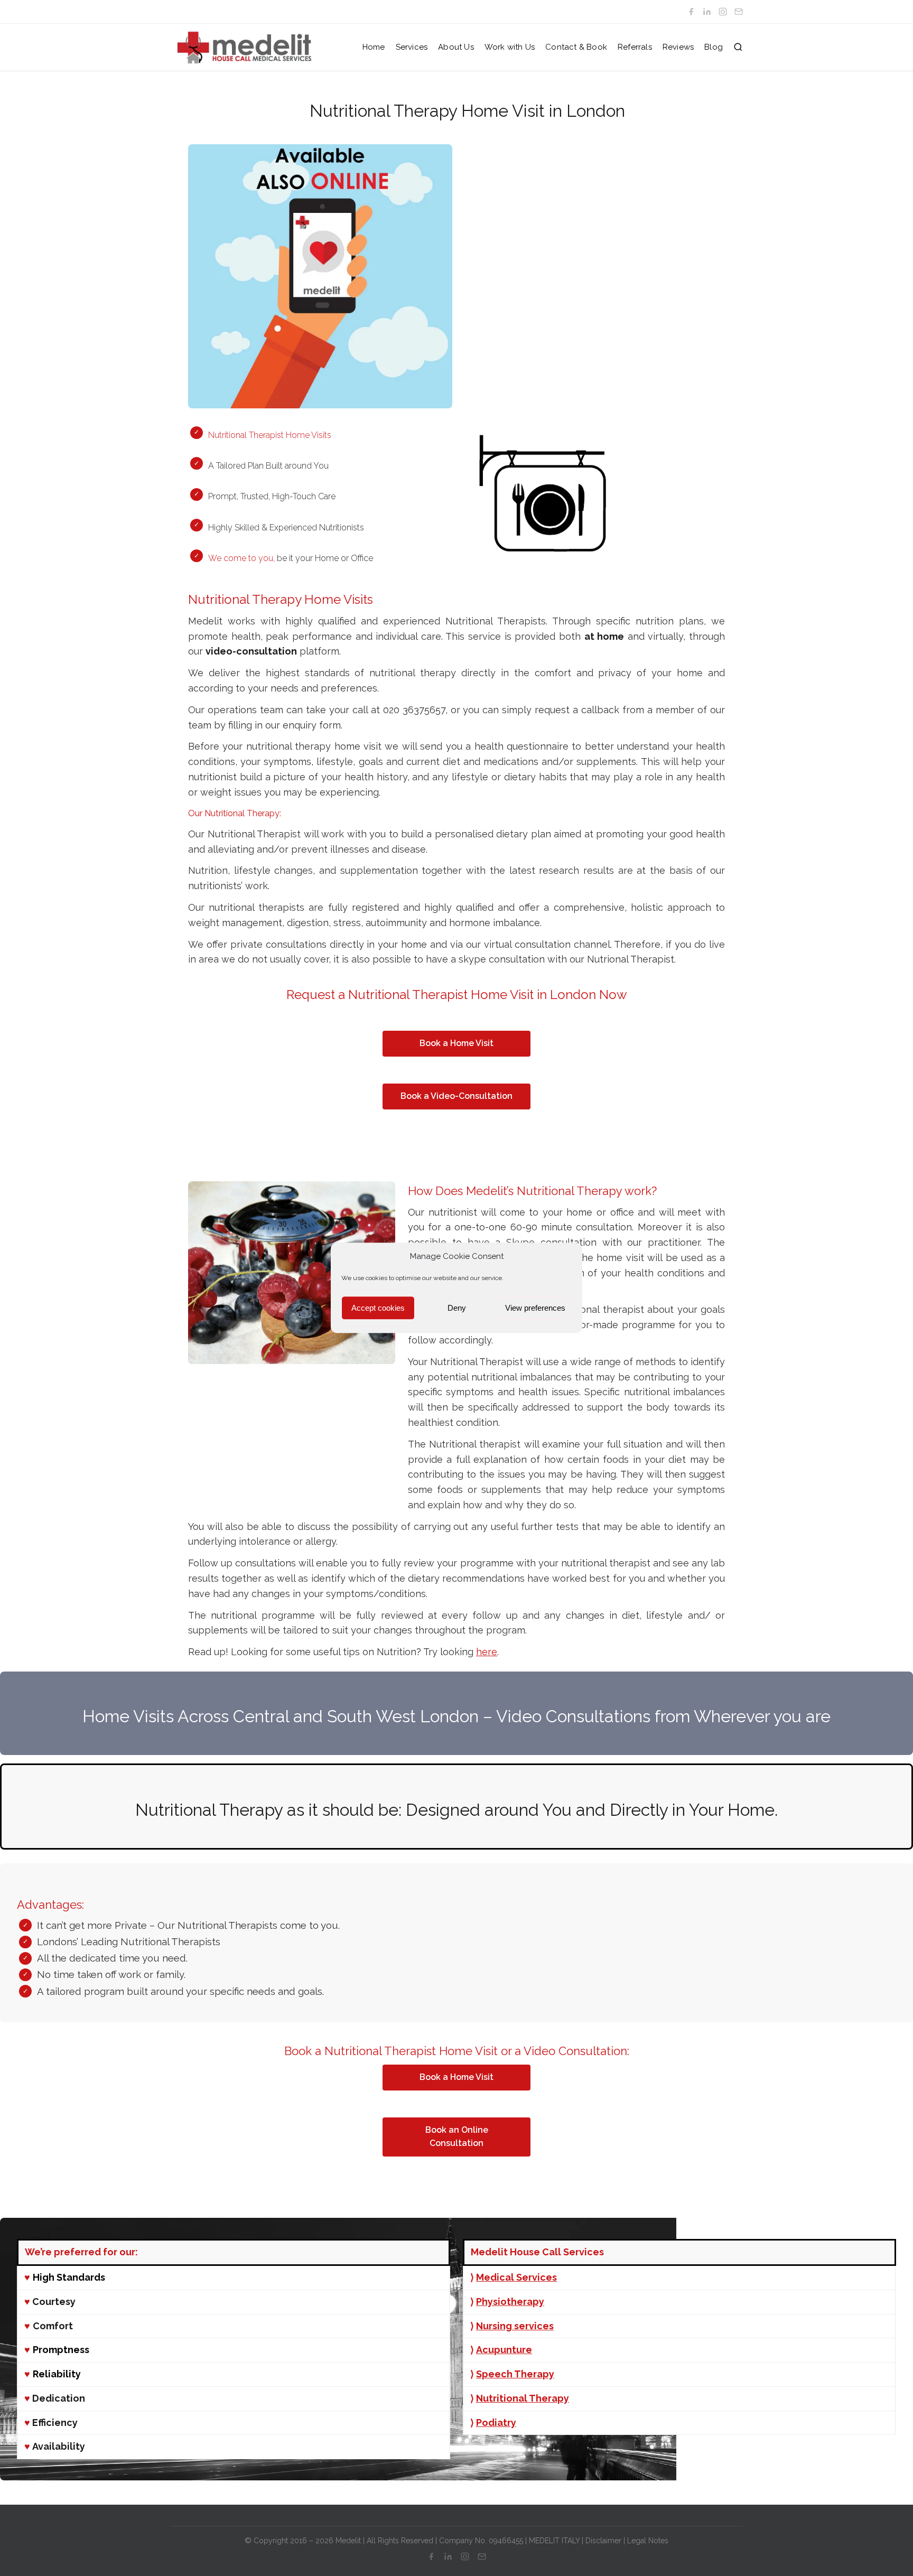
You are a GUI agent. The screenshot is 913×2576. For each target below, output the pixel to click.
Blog (714, 47)
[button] (738, 47)
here (487, 1652)
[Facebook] (691, 12)
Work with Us (510, 47)
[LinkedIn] (707, 12)
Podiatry (496, 2423)
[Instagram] (723, 12)
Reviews (678, 47)
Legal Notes (648, 2541)
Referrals (635, 47)
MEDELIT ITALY (554, 2541)
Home (374, 47)
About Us (456, 47)
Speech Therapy (515, 2374)
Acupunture (504, 2350)
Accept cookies (378, 1308)
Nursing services (515, 2326)
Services (412, 47)
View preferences (535, 1308)
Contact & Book (576, 47)
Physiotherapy (510, 2302)
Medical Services (516, 2277)
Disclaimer (603, 2541)
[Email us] (739, 12)
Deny (457, 1308)
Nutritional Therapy (523, 2398)
